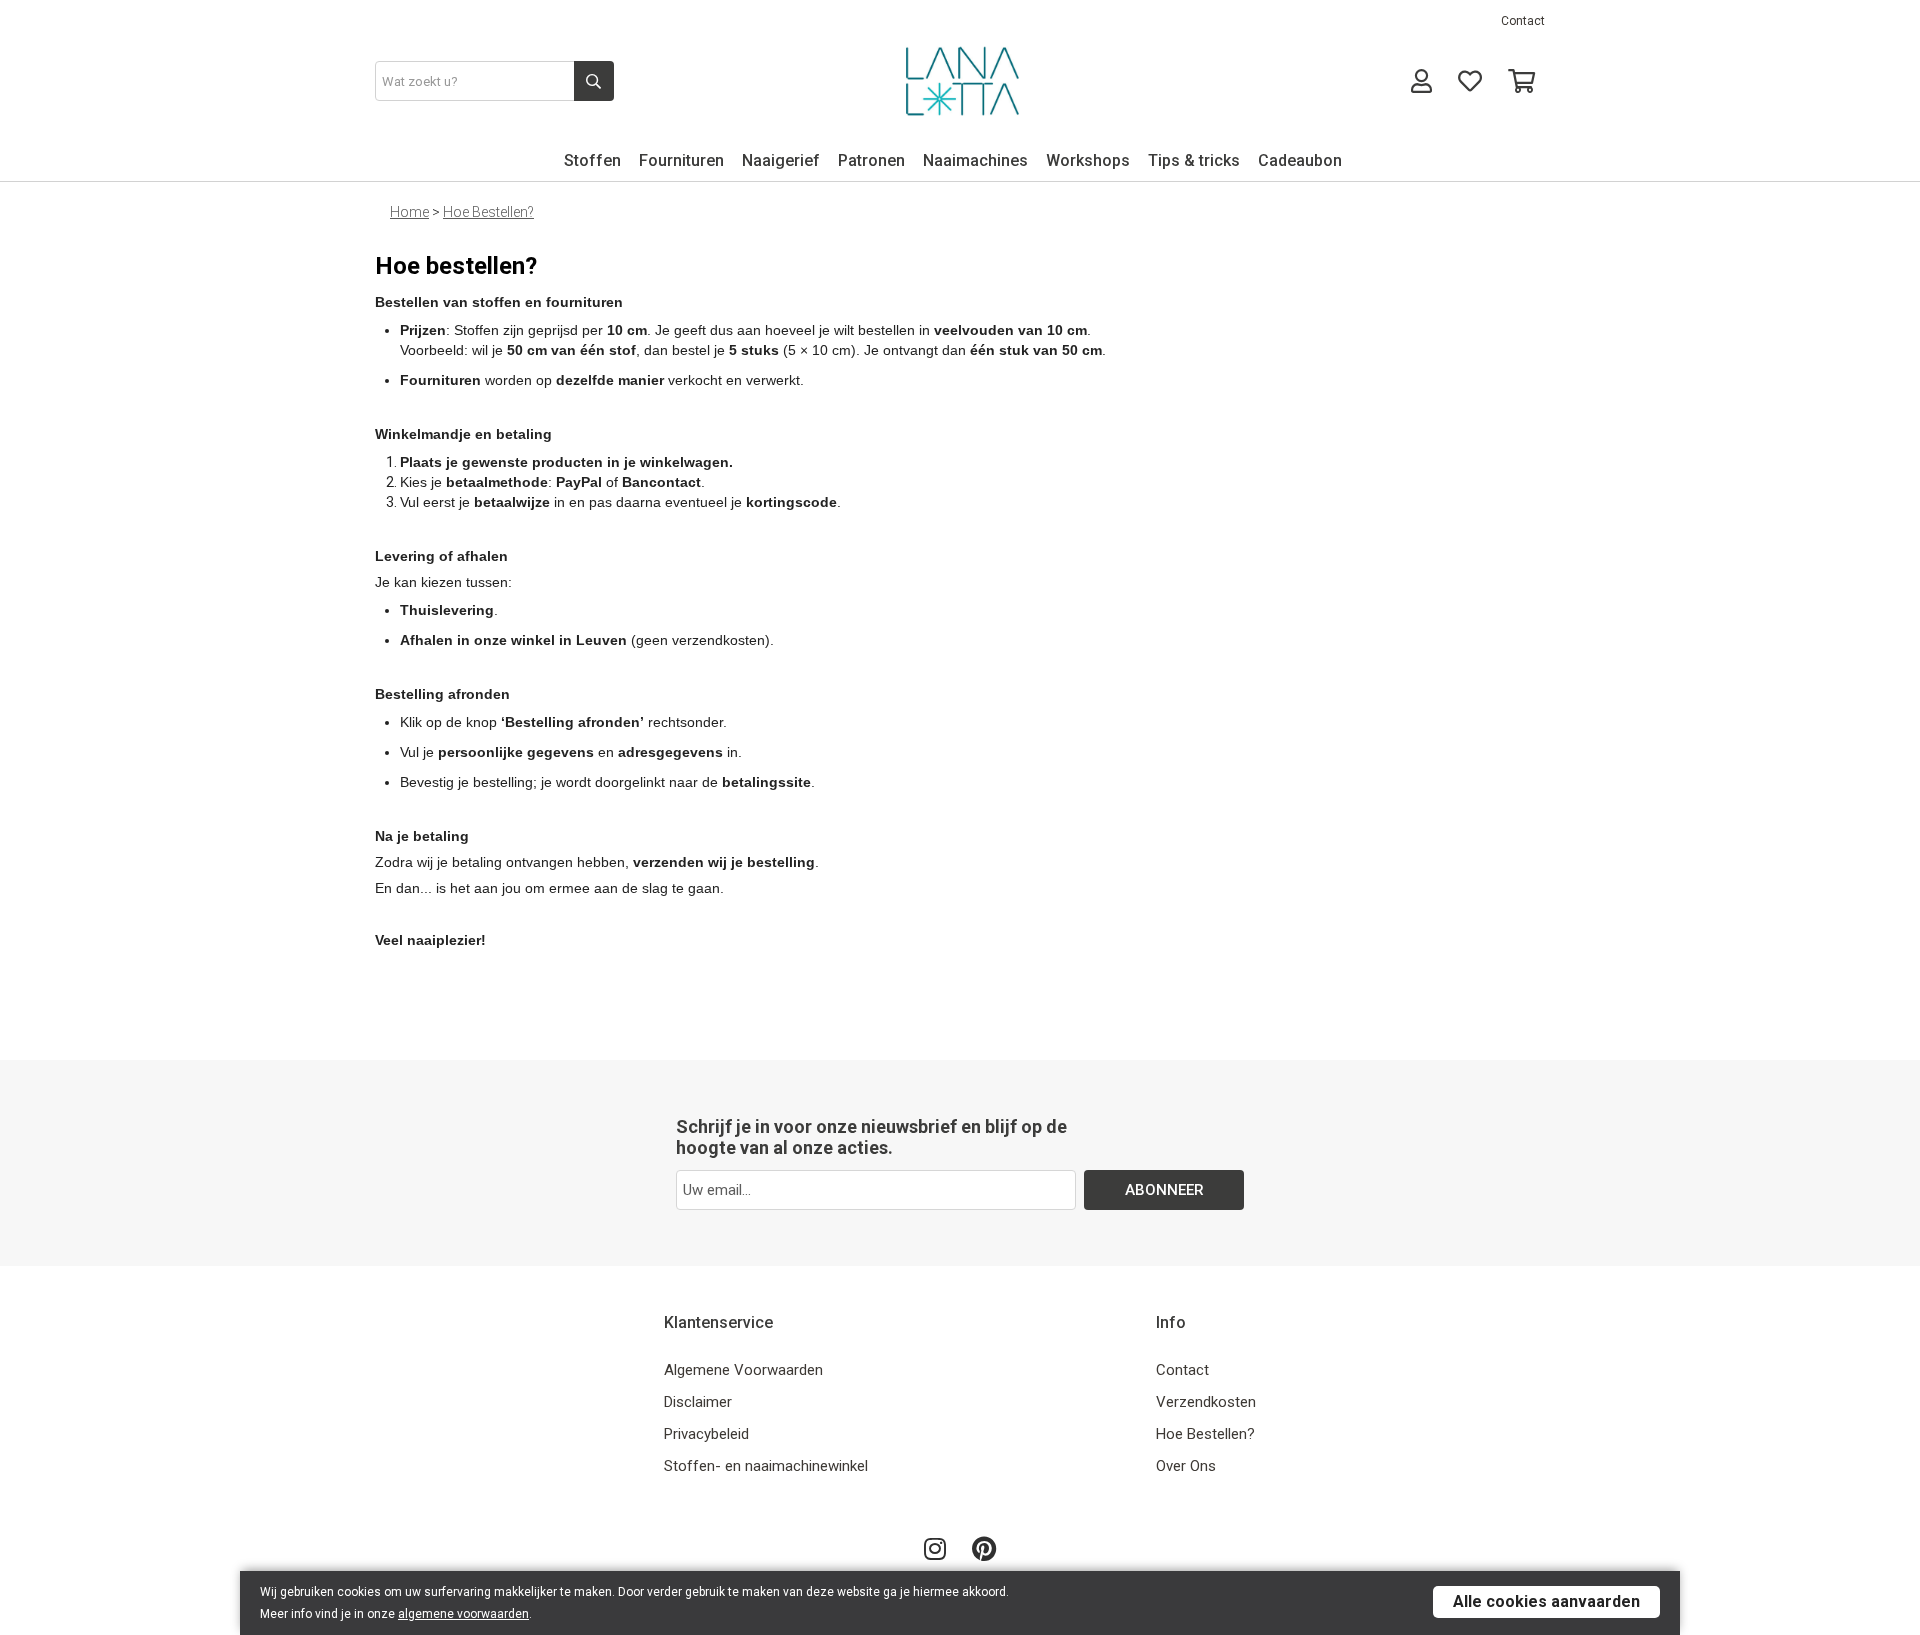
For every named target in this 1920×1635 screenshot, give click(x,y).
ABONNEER (1164, 1190)
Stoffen (592, 160)
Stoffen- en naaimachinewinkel (766, 1466)
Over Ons (1186, 1466)
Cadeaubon (1300, 160)
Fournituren (681, 160)
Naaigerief (781, 160)
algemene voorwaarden (463, 1614)
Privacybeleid (706, 1434)
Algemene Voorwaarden (743, 1370)
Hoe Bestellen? (488, 212)
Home (409, 212)
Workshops (1088, 160)
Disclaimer (698, 1402)
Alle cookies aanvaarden (1546, 1601)
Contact (1523, 21)
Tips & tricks (1194, 160)
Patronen (871, 160)
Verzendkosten (1206, 1402)
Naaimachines (975, 160)
